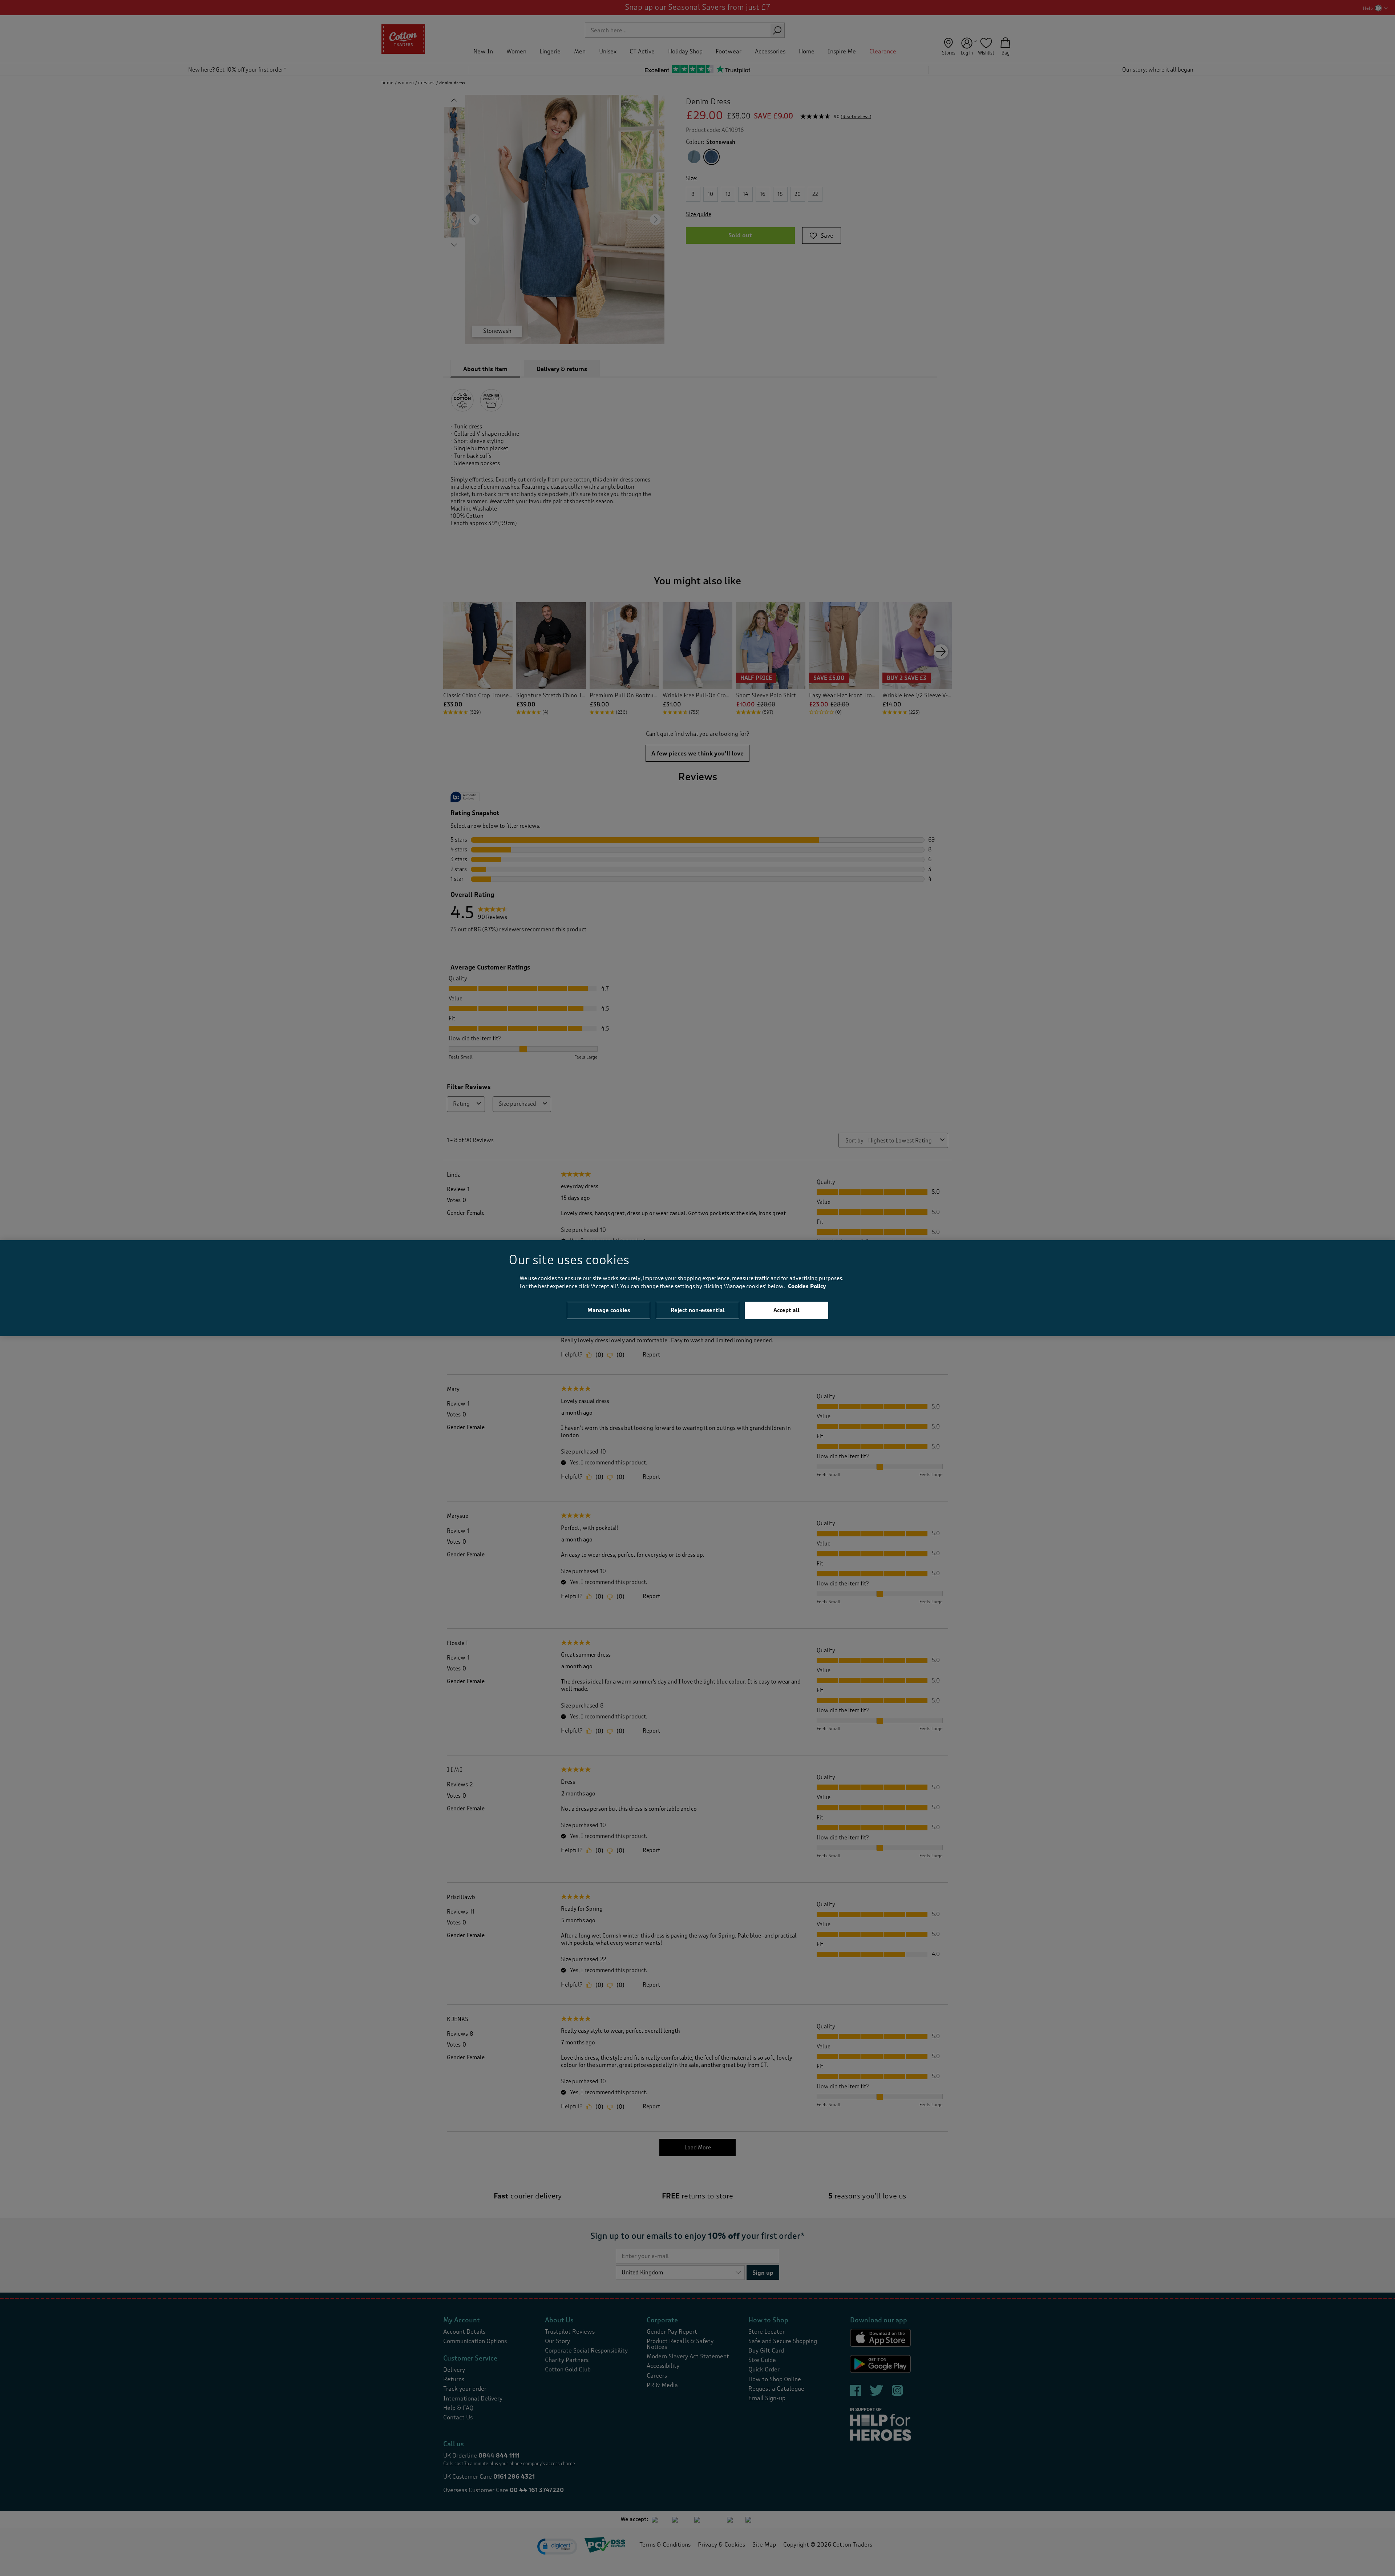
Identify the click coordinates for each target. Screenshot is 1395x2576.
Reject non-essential (698, 1310)
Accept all (787, 1310)
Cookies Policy (807, 1287)
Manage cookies (609, 1310)
